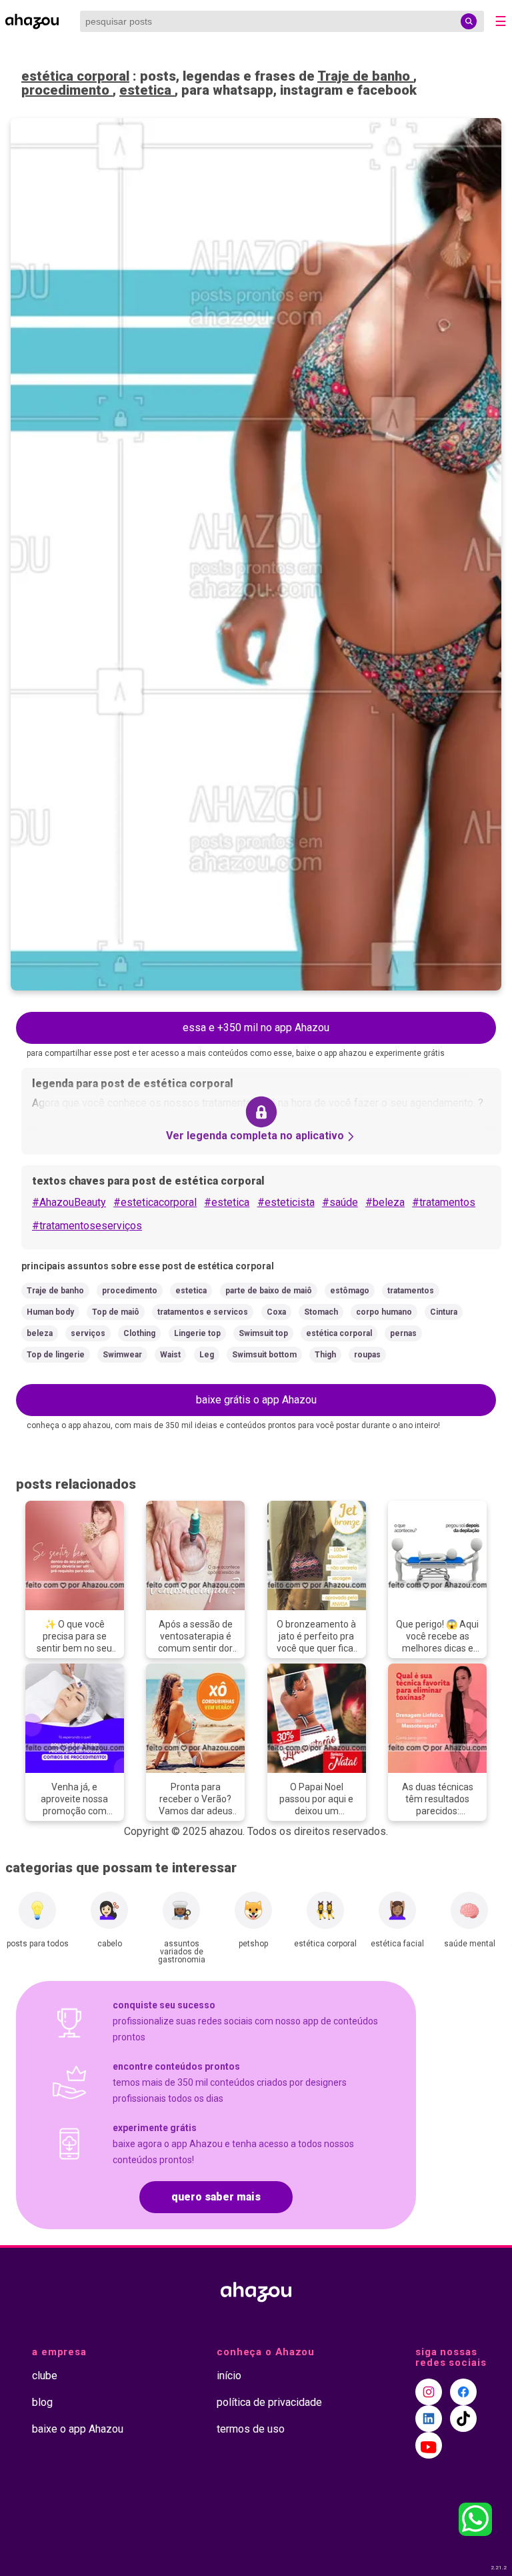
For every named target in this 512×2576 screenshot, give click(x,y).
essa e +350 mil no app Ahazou (256, 1028)
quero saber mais (216, 2197)
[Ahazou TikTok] (463, 2419)
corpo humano (384, 1312)
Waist (170, 1355)
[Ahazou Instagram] (429, 2392)
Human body (50, 1312)
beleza (40, 1333)
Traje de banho (365, 76)
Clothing (139, 1333)
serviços (88, 1333)
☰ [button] (501, 21)
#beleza (385, 1202)
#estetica (227, 1202)
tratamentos (411, 1291)
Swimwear (122, 1355)
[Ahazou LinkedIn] (429, 2419)
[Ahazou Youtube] (429, 2445)
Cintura (444, 1312)
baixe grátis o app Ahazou (256, 1400)
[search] (469, 21)
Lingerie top (197, 1333)
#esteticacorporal (155, 1202)
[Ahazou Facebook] (463, 2392)
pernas (403, 1333)
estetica (147, 90)
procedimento (67, 90)
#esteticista (286, 1202)
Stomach (321, 1312)
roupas (367, 1355)
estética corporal (75, 76)
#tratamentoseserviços (87, 1226)
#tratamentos (444, 1202)
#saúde (340, 1202)
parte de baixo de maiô (269, 1291)
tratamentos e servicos (203, 1312)
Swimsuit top (263, 1333)
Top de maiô (116, 1312)
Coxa (276, 1312)
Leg (207, 1355)
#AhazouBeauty (69, 1202)
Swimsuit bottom (264, 1355)
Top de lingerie (56, 1355)
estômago (350, 1291)
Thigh (325, 1355)
